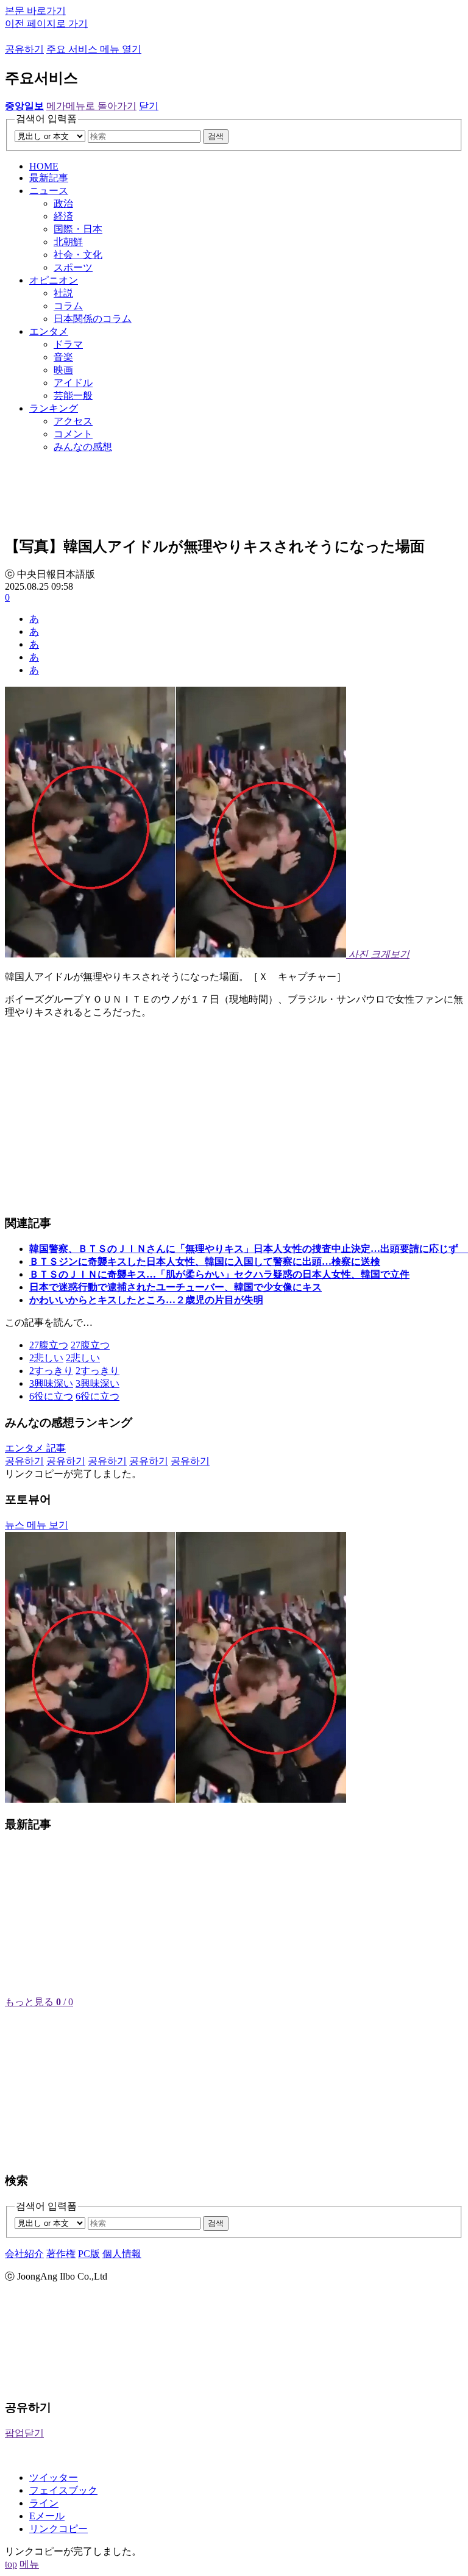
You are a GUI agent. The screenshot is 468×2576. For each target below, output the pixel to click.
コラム (68, 306)
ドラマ (68, 344)
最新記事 (49, 178)
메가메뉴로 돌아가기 (91, 106)
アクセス (73, 421)
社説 (63, 293)
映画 (63, 370)
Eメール (47, 2516)
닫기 (149, 106)
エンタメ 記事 (35, 1448)
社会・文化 (78, 255)
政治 (63, 203)
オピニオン (54, 280)
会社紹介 (24, 2254)
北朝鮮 (68, 242)
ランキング (54, 408)
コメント (73, 434)
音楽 (63, 357)
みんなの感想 (83, 447)
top (11, 2564)
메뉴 (29, 2564)
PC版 (89, 2254)
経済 (63, 216)
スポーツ (73, 267)
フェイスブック (63, 2490)
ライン (44, 2503)
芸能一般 (73, 395)
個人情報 (122, 2254)
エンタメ (49, 331)
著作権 (61, 2254)
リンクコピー (58, 2529)
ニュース (49, 191)
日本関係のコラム (93, 319)
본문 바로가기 (35, 11)
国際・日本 (78, 229)
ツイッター (54, 2478)
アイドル (73, 383)
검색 (216, 136)
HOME (44, 166)
